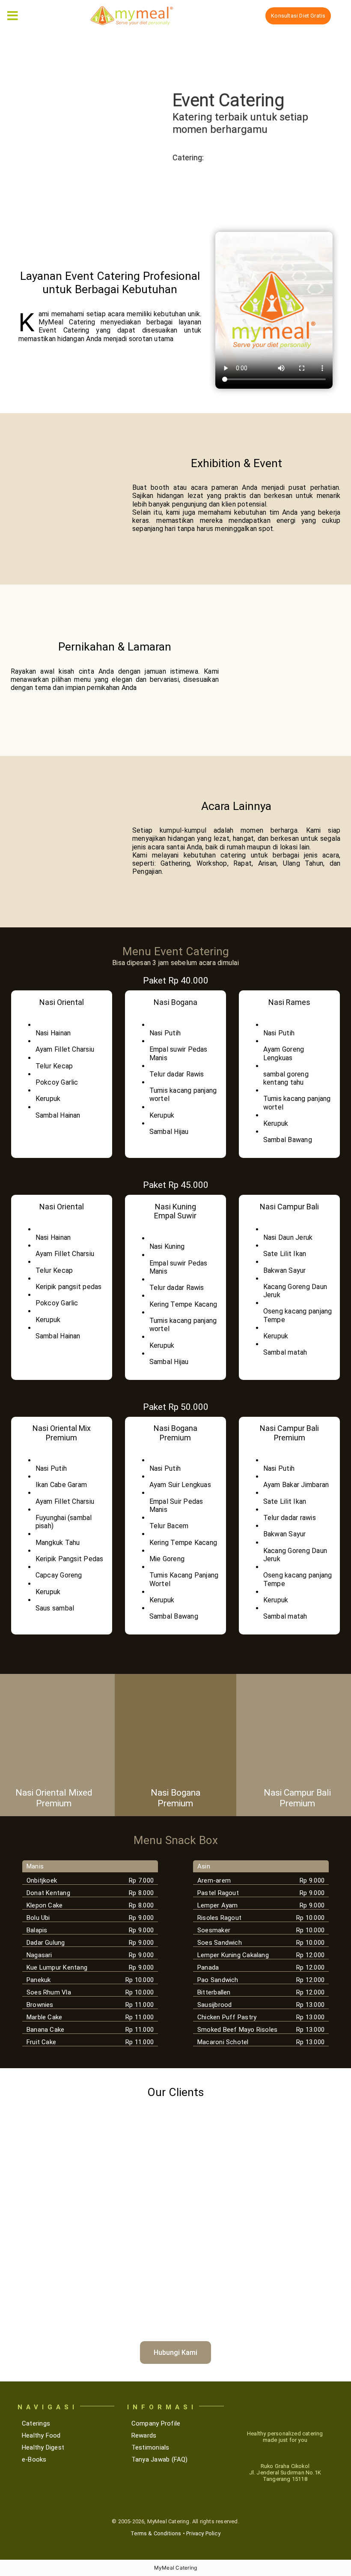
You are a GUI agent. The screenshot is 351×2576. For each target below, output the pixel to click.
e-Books (34, 2459)
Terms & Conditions (156, 2533)
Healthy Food (41, 2435)
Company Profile (156, 2423)
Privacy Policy (203, 2533)
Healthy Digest (43, 2447)
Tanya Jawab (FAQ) (160, 2459)
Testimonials (150, 2447)
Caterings (36, 2423)
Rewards (144, 2435)
